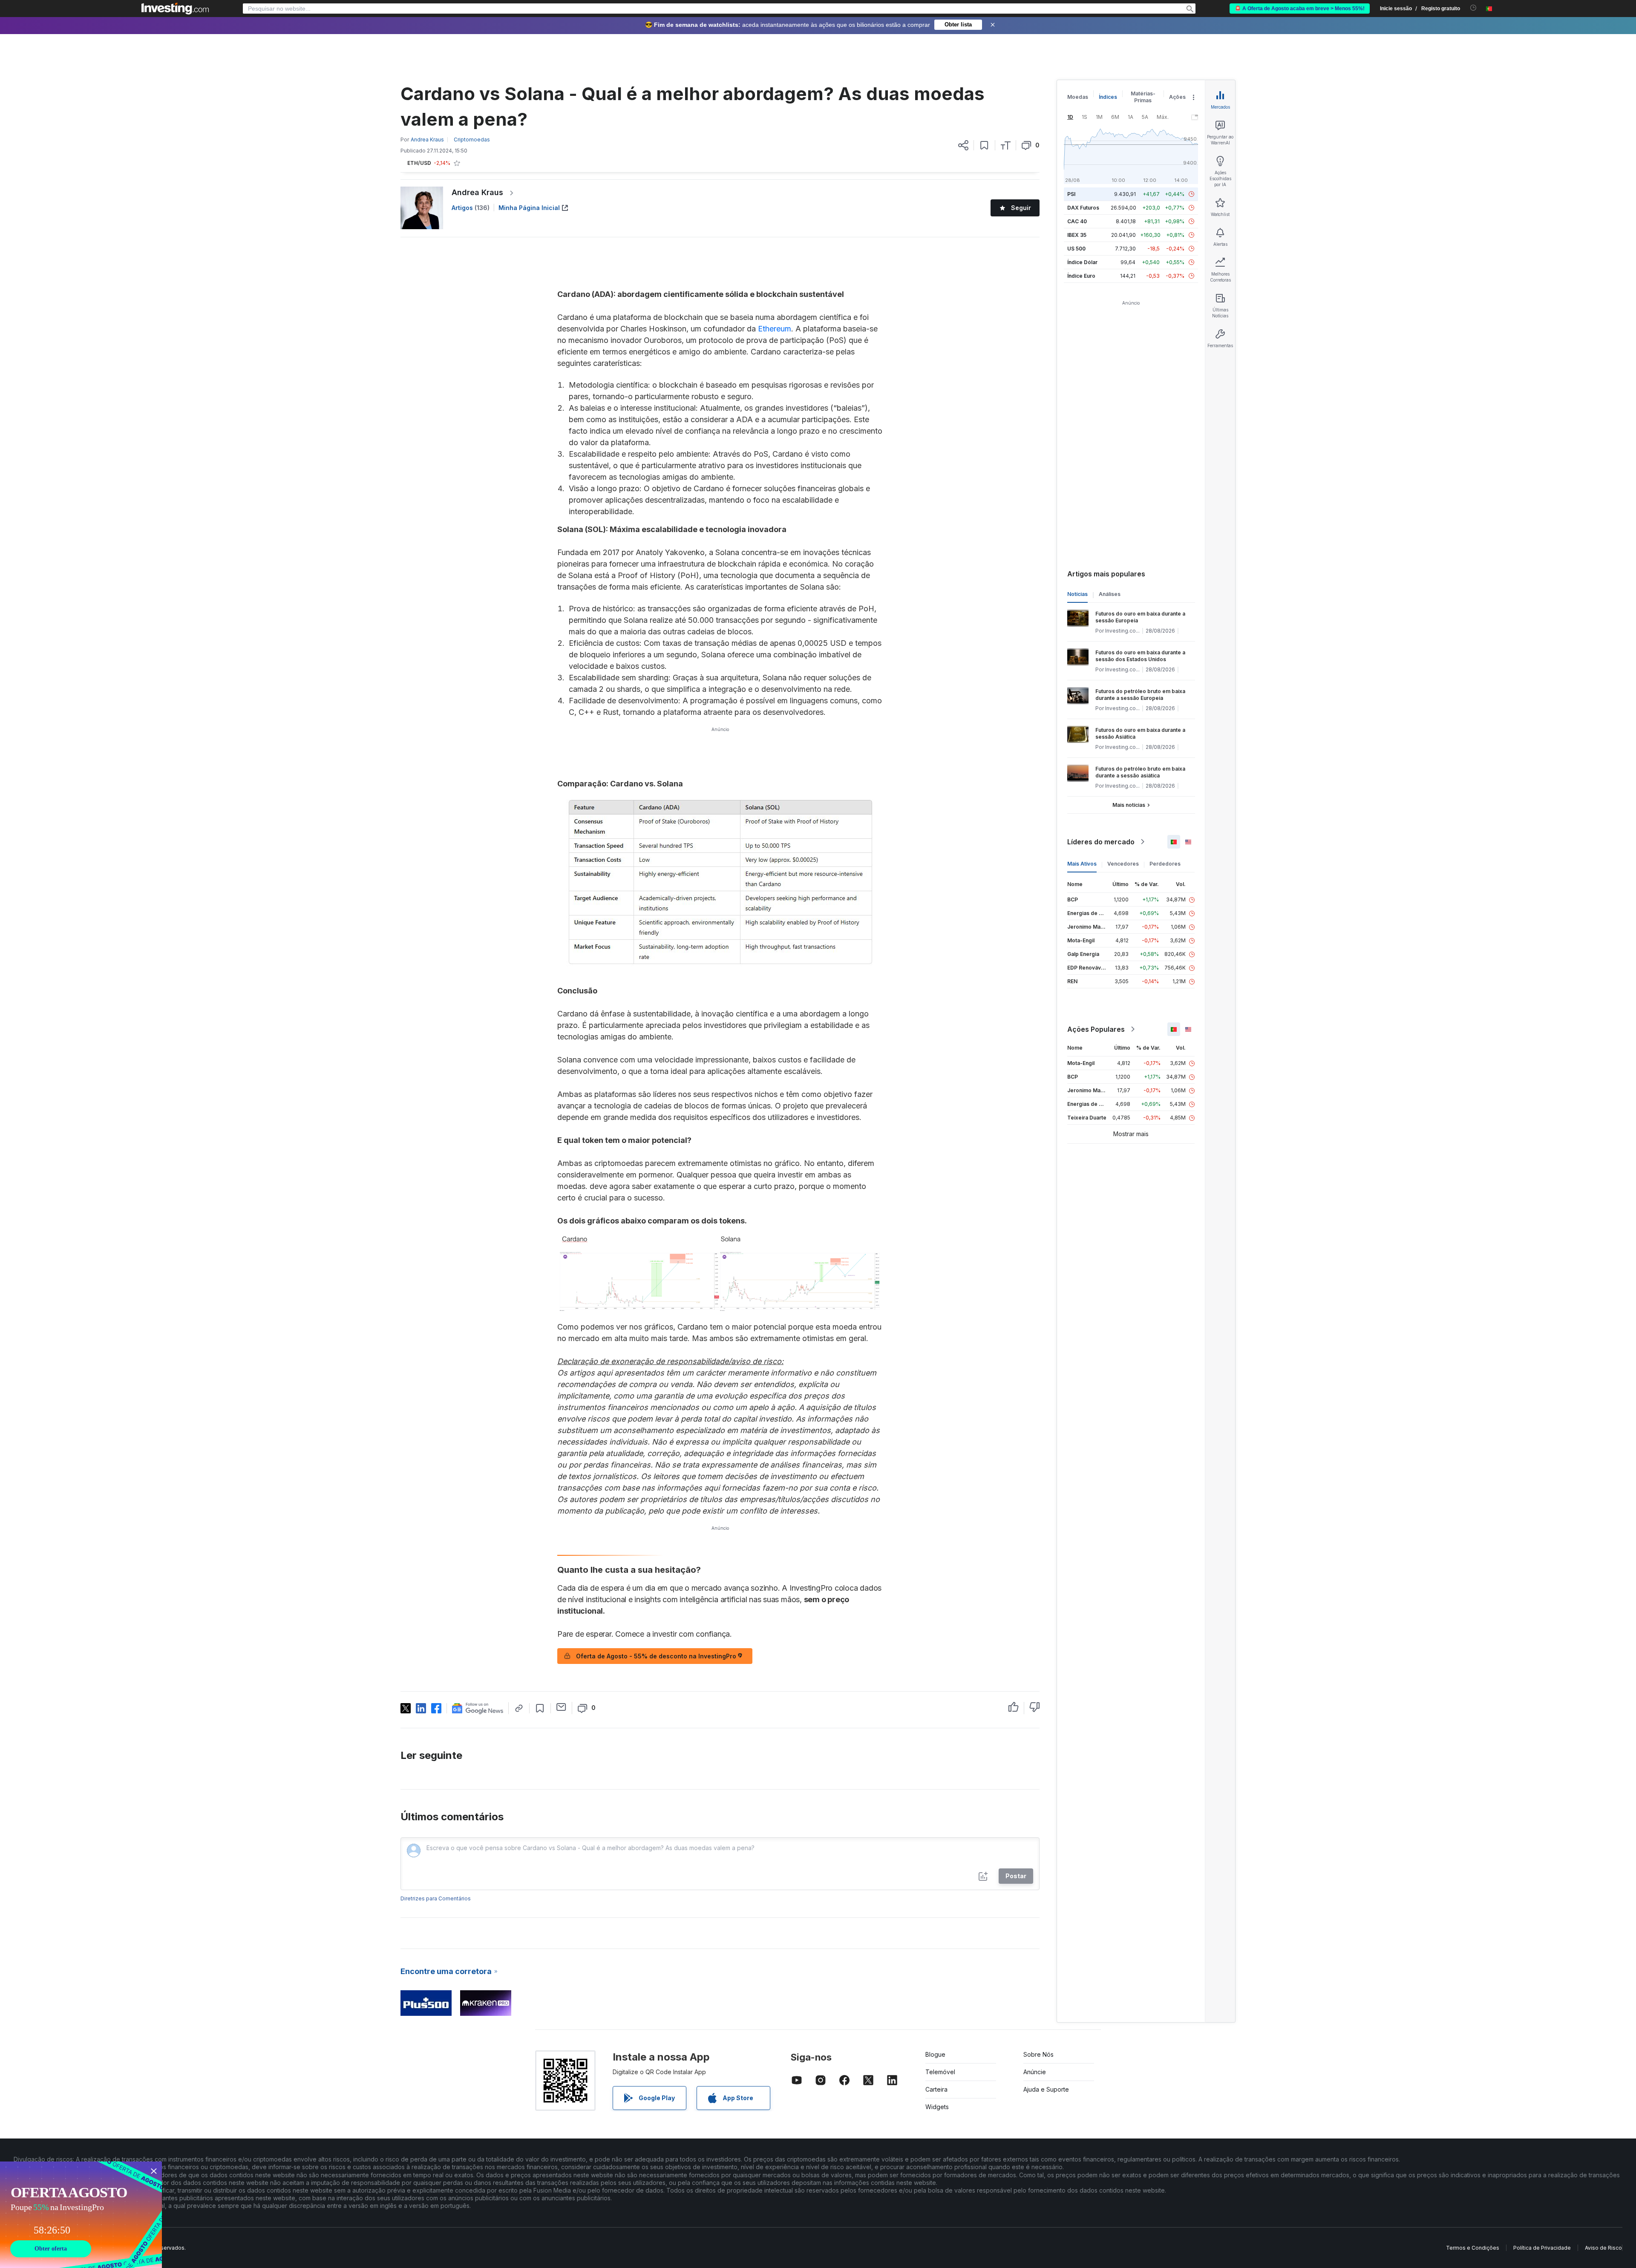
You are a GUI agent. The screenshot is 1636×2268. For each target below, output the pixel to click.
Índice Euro (1081, 276)
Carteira (936, 2089)
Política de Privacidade (1542, 2248)
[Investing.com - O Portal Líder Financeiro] (175, 9)
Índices (1108, 97)
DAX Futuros (1083, 208)
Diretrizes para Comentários (436, 1898)
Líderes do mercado (1101, 842)
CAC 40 (1077, 221)
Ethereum (775, 329)
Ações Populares (1096, 1029)
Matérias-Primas (1143, 97)
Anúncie (1035, 2072)
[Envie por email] (561, 1707)
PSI (1071, 194)
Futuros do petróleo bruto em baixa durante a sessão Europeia (1140, 695)
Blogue (935, 2054)
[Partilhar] (963, 145)
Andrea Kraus (477, 192)
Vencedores (1123, 864)
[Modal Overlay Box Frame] (81, 2215)
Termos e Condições (1473, 2248)
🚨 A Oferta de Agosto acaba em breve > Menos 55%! (1300, 9)
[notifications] (1473, 8)
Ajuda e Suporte (1046, 2089)
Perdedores (1165, 864)
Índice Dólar (1082, 262)
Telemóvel (940, 2072)
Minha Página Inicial (529, 208)
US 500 (1076, 249)
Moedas (1078, 97)
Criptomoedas (472, 140)
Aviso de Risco (1603, 2248)
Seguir (1021, 208)
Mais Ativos (1082, 864)
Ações (1177, 97)
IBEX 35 (1077, 235)
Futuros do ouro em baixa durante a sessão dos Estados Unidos (1140, 656)
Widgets (937, 2107)
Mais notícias (1129, 805)
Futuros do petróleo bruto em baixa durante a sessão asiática (1140, 772)
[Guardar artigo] (984, 145)
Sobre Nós (1038, 2054)
